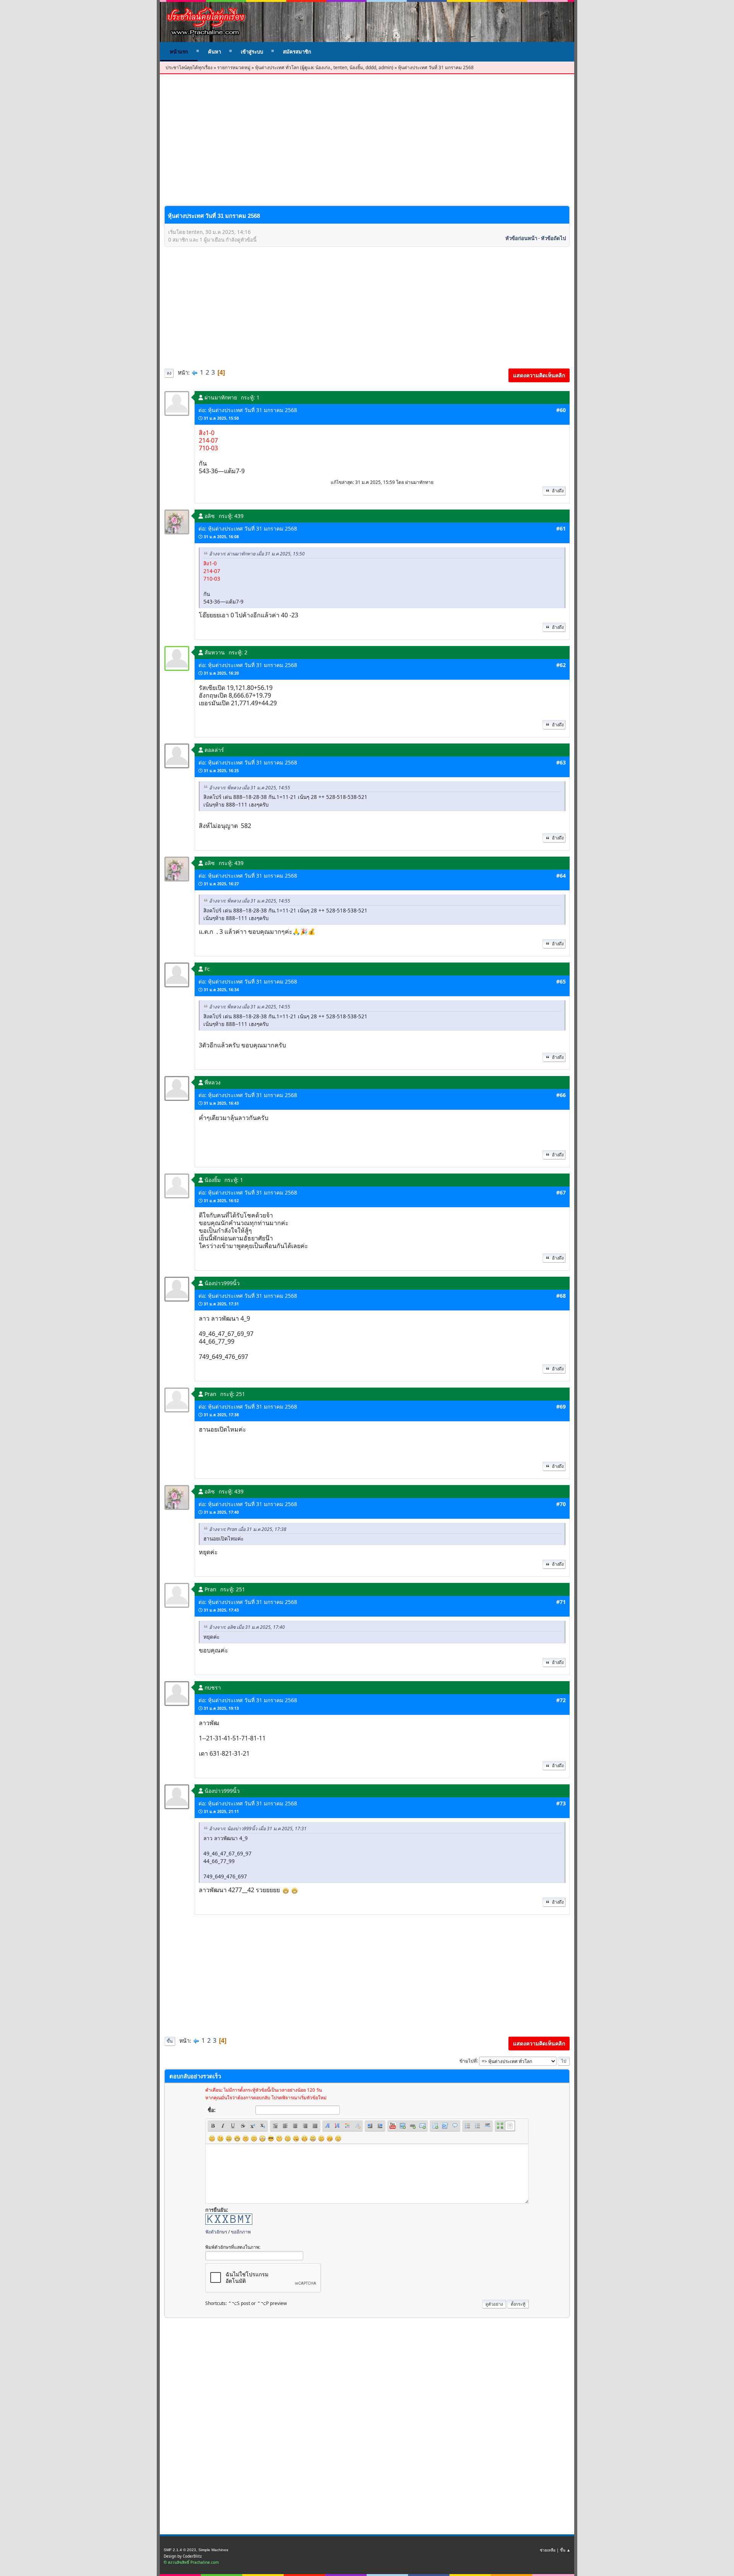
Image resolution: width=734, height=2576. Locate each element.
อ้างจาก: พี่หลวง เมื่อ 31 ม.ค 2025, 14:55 (250, 788)
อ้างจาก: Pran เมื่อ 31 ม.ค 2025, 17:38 (248, 1529)
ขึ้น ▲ (565, 2550)
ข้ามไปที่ (468, 2061)
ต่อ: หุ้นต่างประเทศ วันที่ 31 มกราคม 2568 (248, 410)
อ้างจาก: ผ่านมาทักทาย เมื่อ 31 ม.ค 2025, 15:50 (257, 554)
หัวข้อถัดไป (553, 238)
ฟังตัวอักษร (216, 2232)
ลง (169, 373)
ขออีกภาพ (241, 2232)
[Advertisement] (367, 146)
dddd (371, 67)
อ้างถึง (558, 491)
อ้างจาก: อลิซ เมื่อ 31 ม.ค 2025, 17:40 (247, 1627)
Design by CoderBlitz (183, 2556)
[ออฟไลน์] (177, 403)
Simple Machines (213, 2550)
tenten (340, 67)
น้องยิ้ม (356, 67)
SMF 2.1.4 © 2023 (180, 2550)
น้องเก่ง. (323, 67)
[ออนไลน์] (177, 658)
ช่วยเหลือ (548, 2550)
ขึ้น (170, 2041)
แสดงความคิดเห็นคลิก (539, 375)
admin (385, 67)
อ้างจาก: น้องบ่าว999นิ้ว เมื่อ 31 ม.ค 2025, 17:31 (258, 1829)
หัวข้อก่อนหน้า (521, 238)
